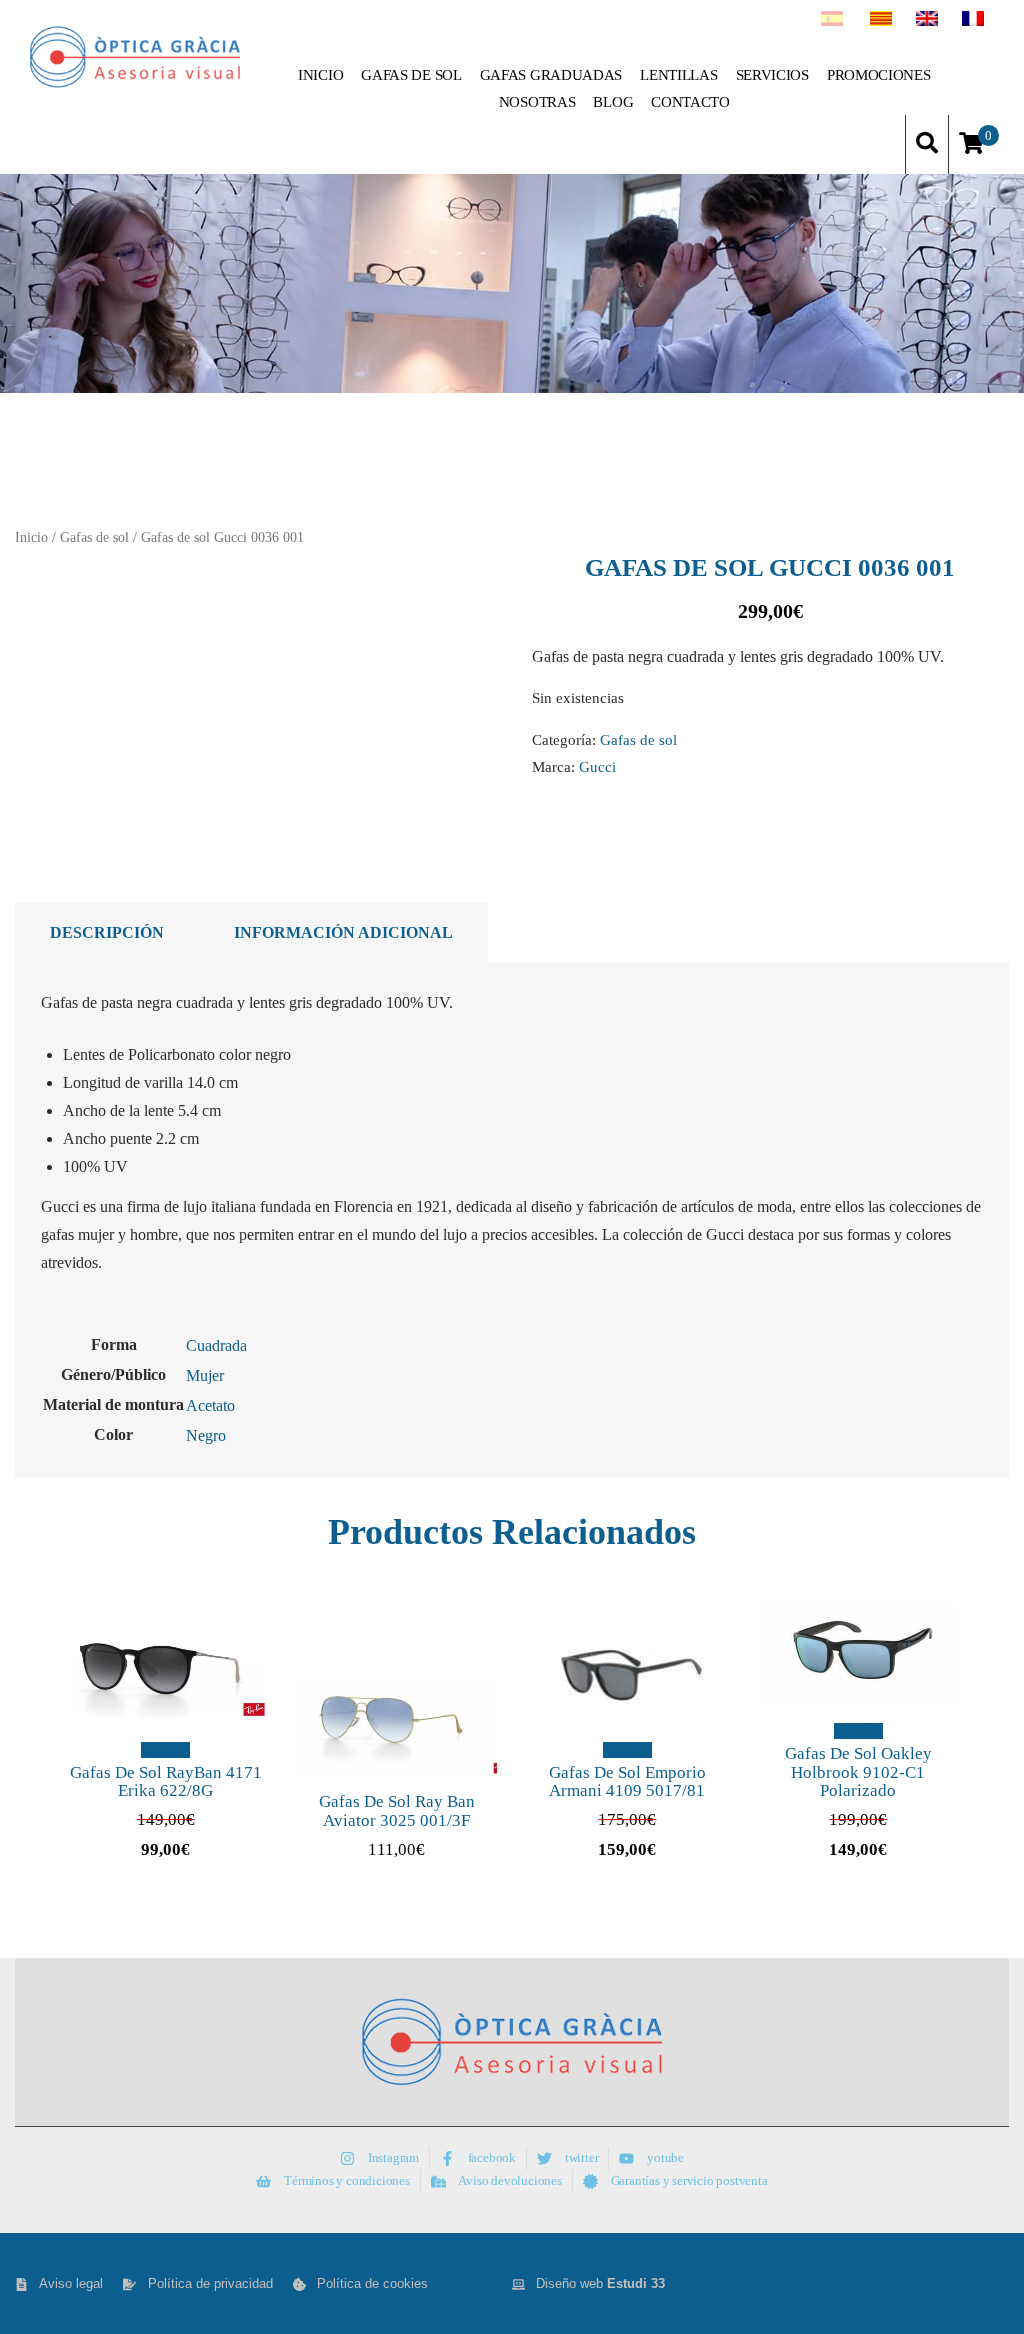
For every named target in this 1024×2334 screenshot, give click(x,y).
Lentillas (678, 75)
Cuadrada (216, 1345)
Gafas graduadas (551, 75)
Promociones (879, 75)
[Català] (881, 21)
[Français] (973, 21)
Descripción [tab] (107, 932)
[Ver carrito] (971, 144)
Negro (206, 1435)
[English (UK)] (927, 21)
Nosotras (537, 102)
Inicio (320, 75)
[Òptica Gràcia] (135, 57)
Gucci (597, 766)
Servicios (772, 75)
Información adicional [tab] (343, 932)
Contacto (690, 102)
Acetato (210, 1405)
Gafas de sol (411, 75)
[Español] (832, 21)
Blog (613, 102)
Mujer (205, 1375)
